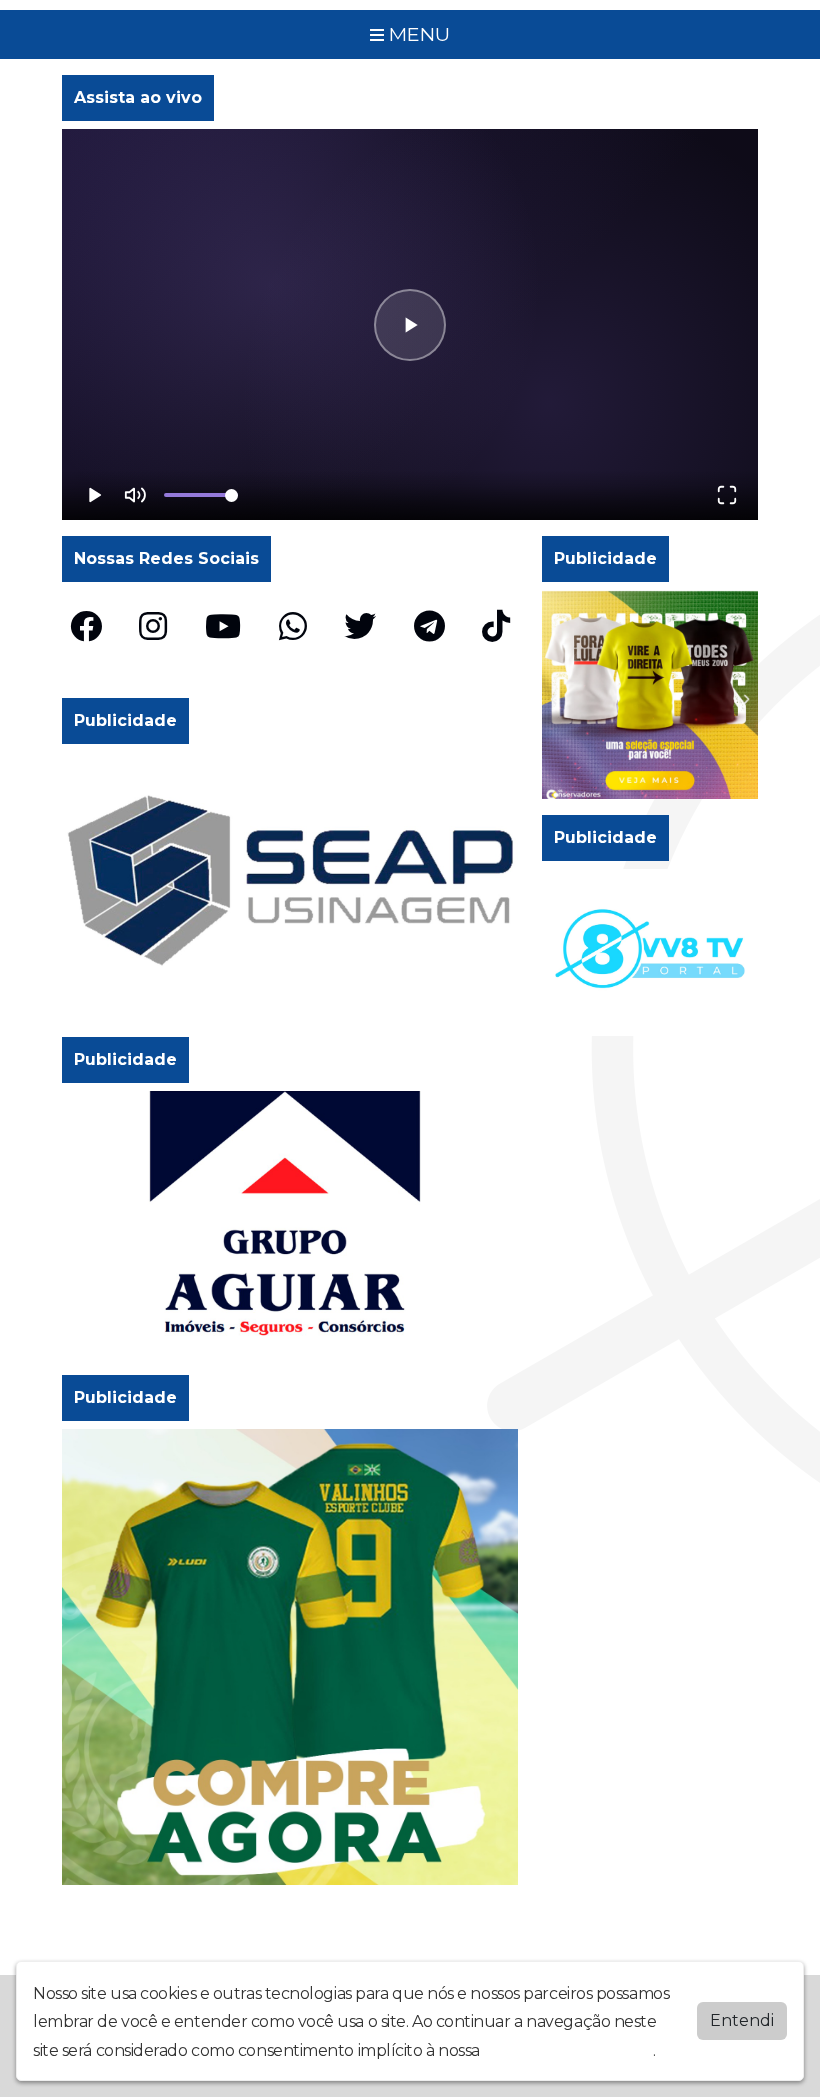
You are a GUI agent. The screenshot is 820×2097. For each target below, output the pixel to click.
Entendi (742, 2020)
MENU (417, 34)
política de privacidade (568, 2050)
